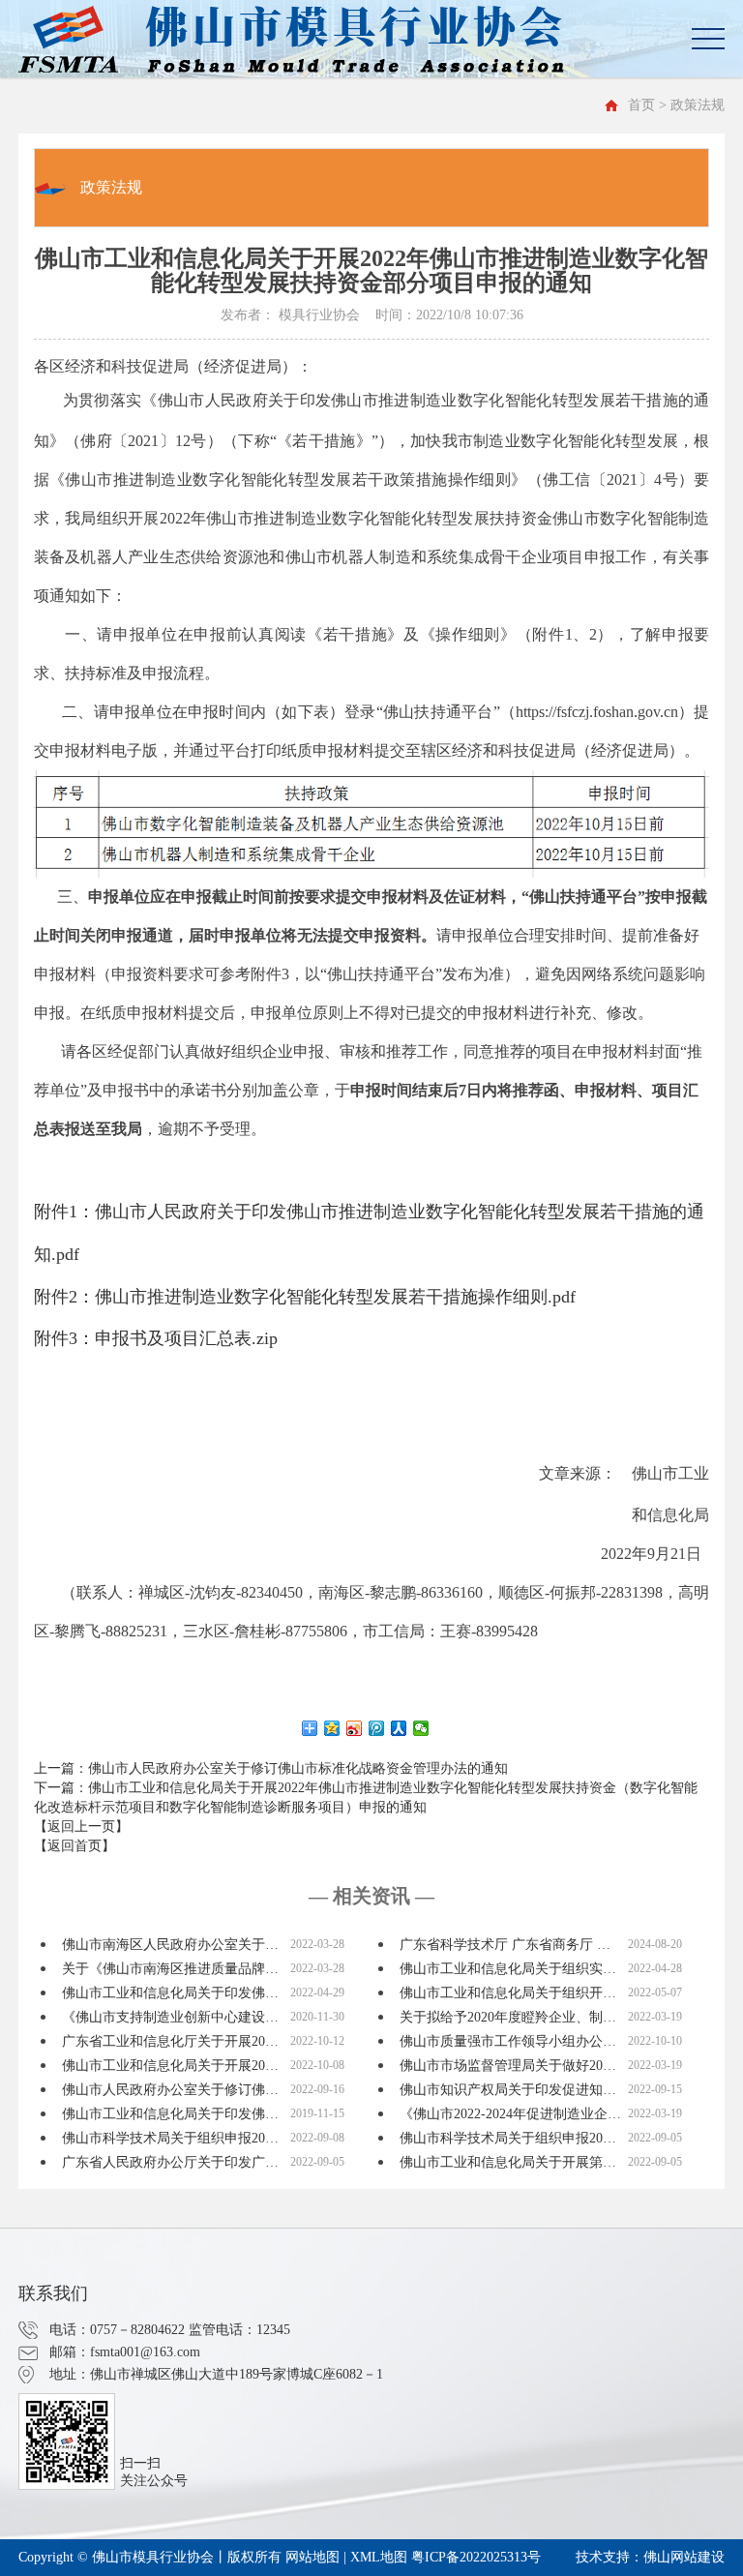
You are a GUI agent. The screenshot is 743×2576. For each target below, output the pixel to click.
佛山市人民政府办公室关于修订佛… (170, 2090)
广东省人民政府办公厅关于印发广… (170, 2162)
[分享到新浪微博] (355, 1728)
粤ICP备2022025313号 (476, 2557)
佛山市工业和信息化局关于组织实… (508, 1969)
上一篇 (271, 1768)
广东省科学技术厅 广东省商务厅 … (505, 1945)
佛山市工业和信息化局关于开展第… (508, 2162)
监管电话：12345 (239, 2330)
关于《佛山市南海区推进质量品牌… (170, 1969)
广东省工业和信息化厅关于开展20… (170, 2041)
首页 (641, 105)
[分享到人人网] (399, 1728)
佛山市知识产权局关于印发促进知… (508, 2090)
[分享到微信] (421, 1728)
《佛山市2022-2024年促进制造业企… (510, 2114)
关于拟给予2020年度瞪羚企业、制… (508, 2017)
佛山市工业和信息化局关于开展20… (170, 2066)
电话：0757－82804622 (117, 2330)
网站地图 (312, 2557)
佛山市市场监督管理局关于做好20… (508, 2066)
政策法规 (111, 187)
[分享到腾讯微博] (377, 1728)
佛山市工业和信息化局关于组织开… (508, 1993)
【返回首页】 (74, 1846)
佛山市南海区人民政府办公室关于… (170, 1945)
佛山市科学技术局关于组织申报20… (170, 2138)
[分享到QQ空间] (332, 1728)
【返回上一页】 (81, 1827)
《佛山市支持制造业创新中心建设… (170, 2017)
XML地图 (379, 2557)
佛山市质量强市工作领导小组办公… (508, 2041)
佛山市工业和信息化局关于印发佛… (170, 1993)
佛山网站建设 (684, 2557)
